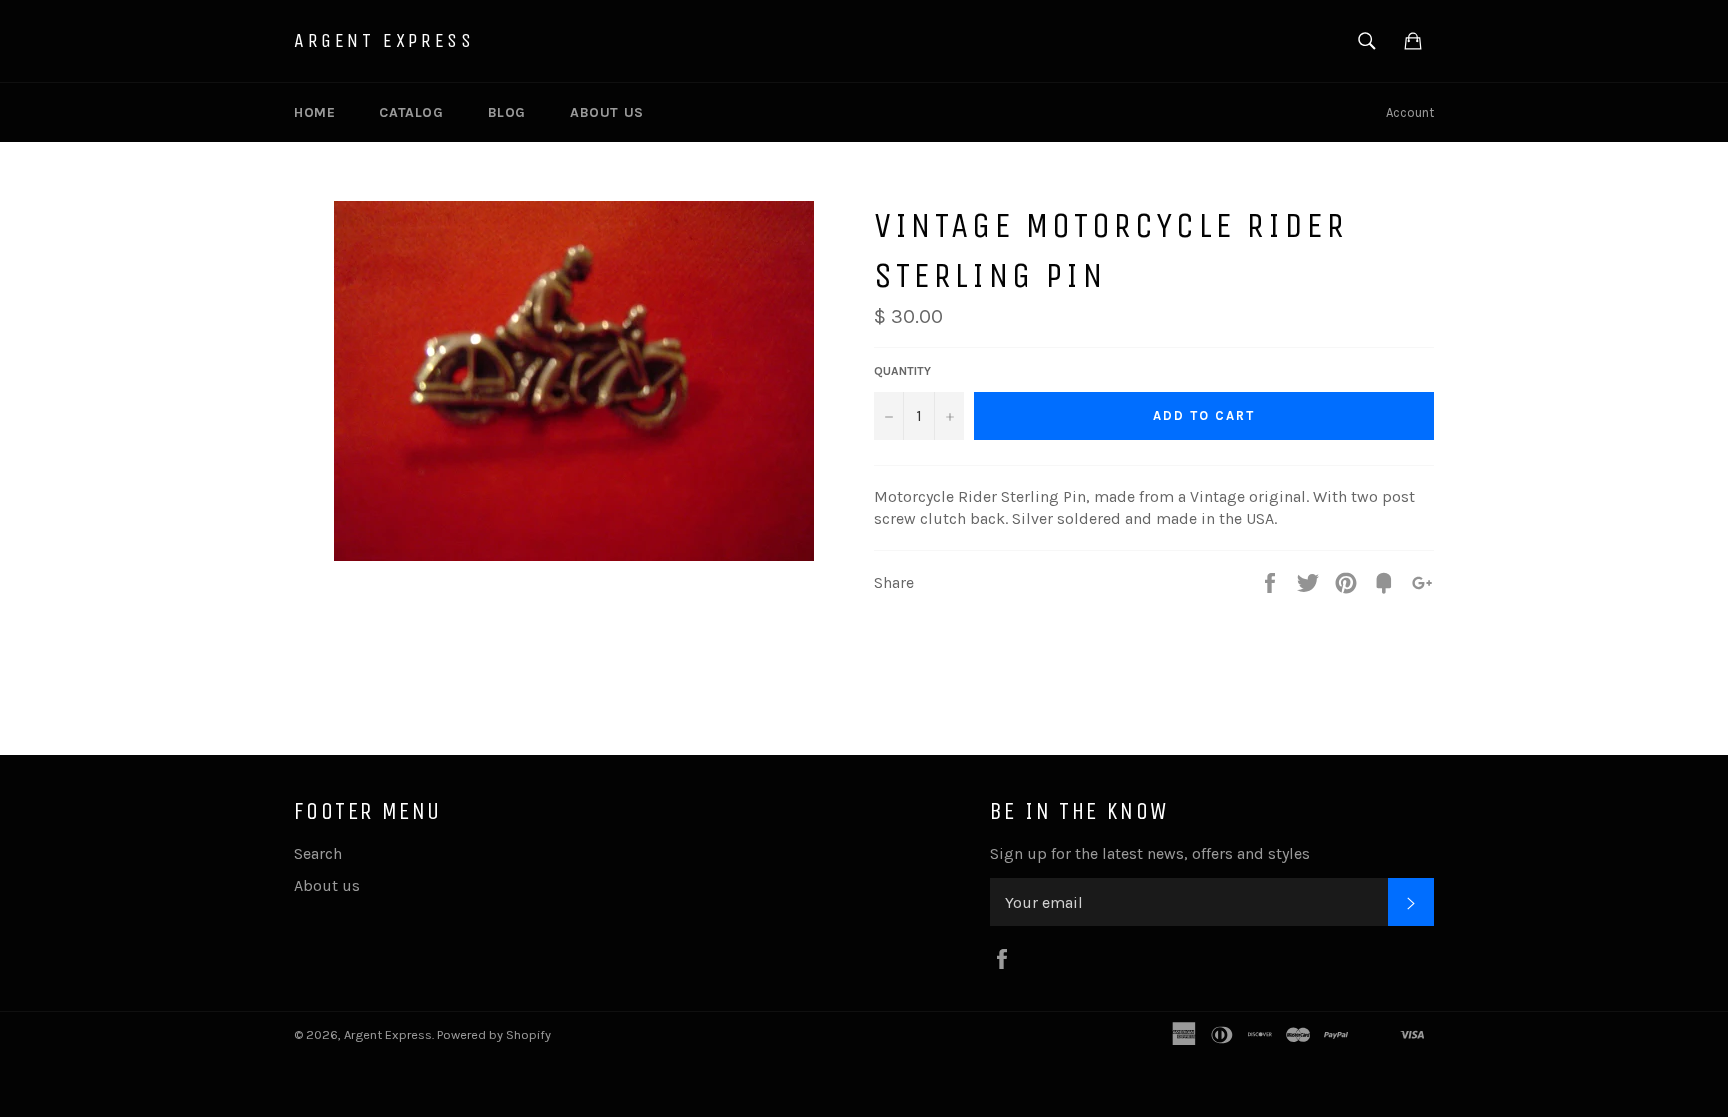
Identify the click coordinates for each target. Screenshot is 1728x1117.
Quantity (902, 371)
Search (318, 853)
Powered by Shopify (494, 1034)
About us (607, 112)
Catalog (411, 112)
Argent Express (384, 40)
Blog (507, 112)
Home (314, 112)
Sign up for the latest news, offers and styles (1150, 853)
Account (1410, 112)
